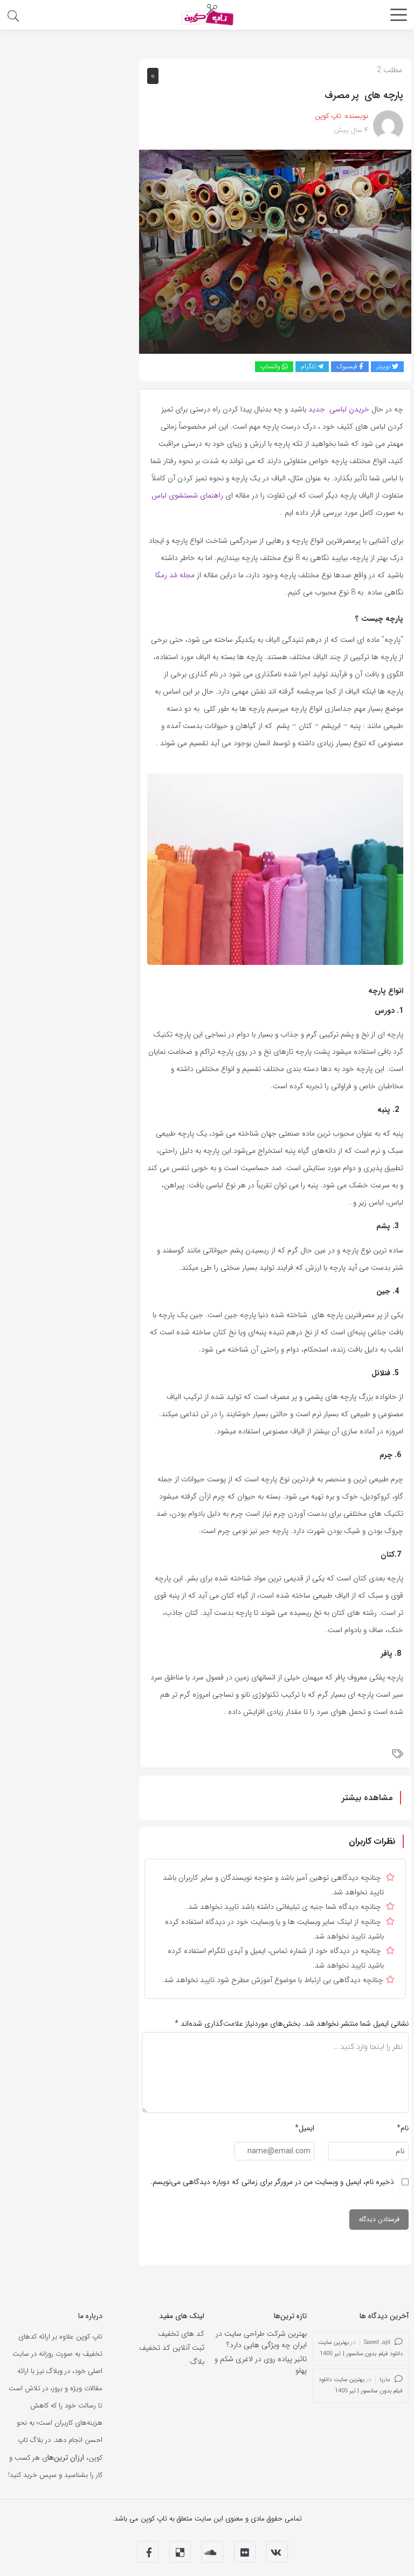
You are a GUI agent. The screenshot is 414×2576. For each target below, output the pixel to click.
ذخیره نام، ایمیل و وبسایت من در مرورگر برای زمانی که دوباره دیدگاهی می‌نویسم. (272, 2182)
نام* (403, 2128)
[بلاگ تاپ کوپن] (207, 14)
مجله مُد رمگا (175, 575)
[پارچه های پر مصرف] (275, 251)
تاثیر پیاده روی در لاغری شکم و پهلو (261, 2365)
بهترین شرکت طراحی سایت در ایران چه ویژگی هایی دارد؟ (261, 2339)
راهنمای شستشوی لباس (187, 495)
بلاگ (197, 2362)
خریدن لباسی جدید (339, 409)
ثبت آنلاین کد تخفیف (172, 2348)
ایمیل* (305, 2128)
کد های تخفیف (181, 2334)
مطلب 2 (389, 70)
